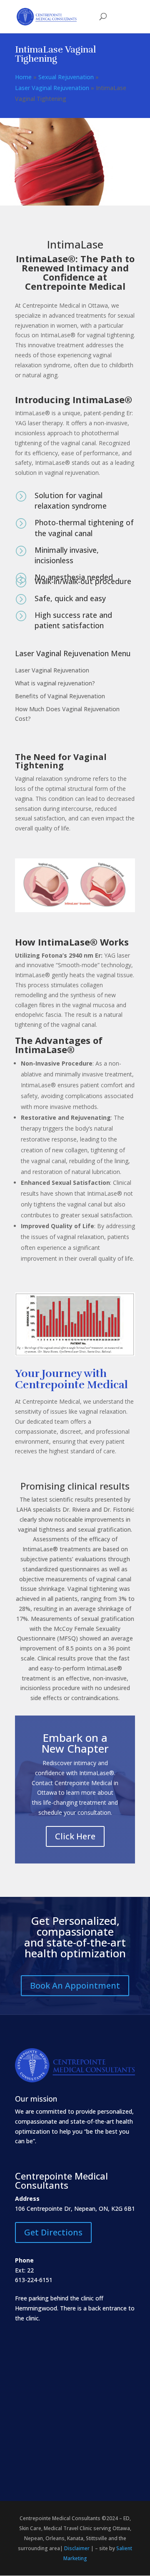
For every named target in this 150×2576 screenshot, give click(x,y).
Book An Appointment (75, 1985)
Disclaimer (77, 2548)
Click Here (75, 1836)
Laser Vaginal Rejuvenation (52, 670)
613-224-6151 (34, 2280)
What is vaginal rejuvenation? (55, 683)
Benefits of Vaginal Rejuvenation (60, 696)
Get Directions (53, 2232)
